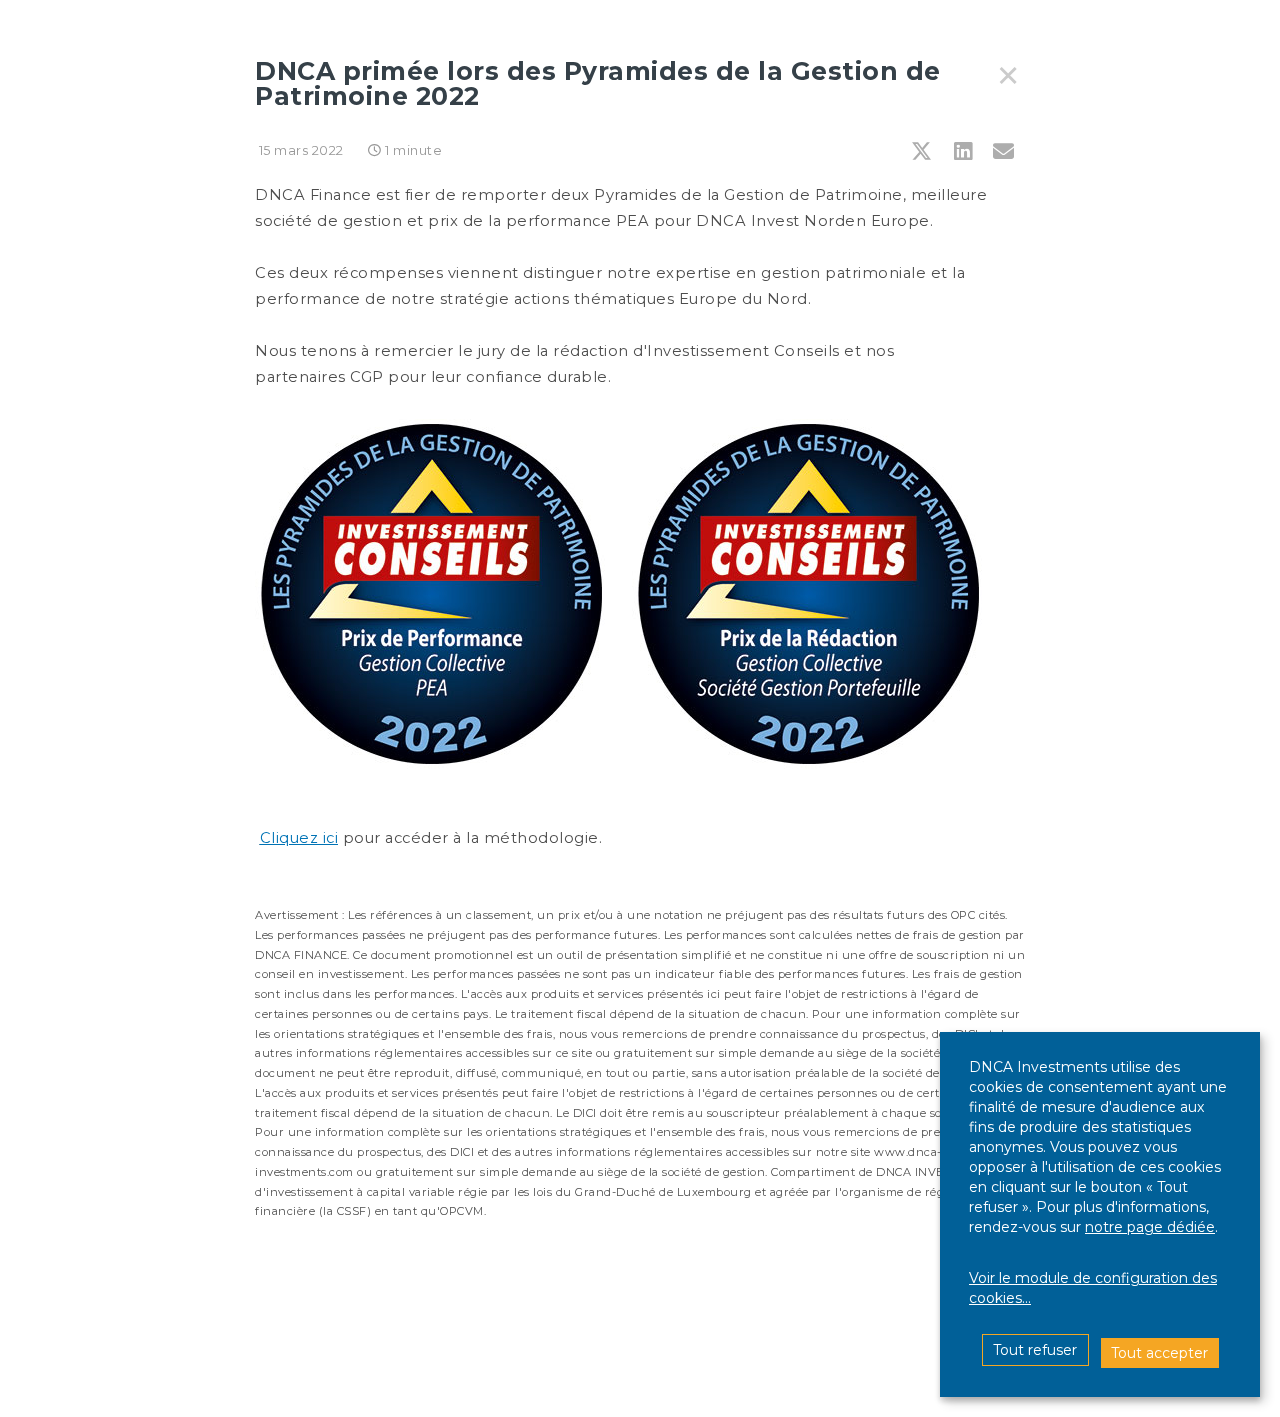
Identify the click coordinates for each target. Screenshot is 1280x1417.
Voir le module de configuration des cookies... (1093, 1288)
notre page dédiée (1150, 1227)
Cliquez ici (299, 838)
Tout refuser (1035, 1350)
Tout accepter (1159, 1353)
